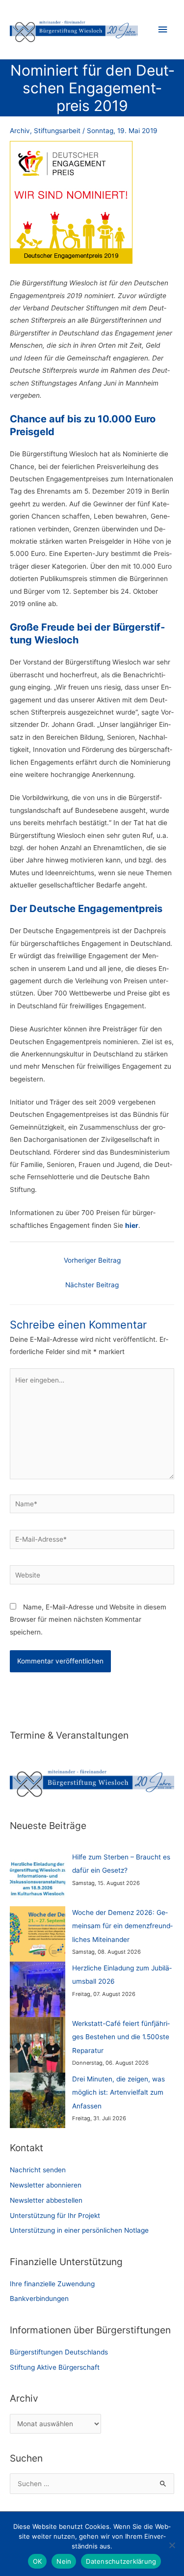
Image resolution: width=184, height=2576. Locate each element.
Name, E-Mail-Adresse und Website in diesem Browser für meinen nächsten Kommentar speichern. (88, 1620)
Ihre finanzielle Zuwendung (52, 2284)
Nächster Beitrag (92, 1285)
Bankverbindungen (39, 2299)
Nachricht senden (38, 2170)
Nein (64, 2561)
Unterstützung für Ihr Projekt (55, 2216)
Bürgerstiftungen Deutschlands (59, 2352)
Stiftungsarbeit (57, 131)
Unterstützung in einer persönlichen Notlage (79, 2230)
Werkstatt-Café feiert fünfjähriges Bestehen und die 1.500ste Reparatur (121, 2037)
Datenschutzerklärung (121, 2561)
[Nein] (172, 2545)
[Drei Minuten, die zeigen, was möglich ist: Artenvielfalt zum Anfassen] (38, 2100)
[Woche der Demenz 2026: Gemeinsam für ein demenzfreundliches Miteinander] (38, 1934)
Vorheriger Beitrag (92, 1260)
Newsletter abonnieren (46, 2185)
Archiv (20, 131)
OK (38, 2561)
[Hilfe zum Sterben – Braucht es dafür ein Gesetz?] (38, 1878)
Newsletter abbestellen (46, 2200)
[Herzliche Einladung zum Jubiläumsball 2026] (38, 1989)
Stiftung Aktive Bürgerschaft (55, 2367)
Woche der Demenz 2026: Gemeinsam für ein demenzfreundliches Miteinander (122, 1926)
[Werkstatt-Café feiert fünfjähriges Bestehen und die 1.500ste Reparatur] (38, 2045)
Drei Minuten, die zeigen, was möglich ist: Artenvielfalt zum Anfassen (118, 2092)
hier (132, 1225)
